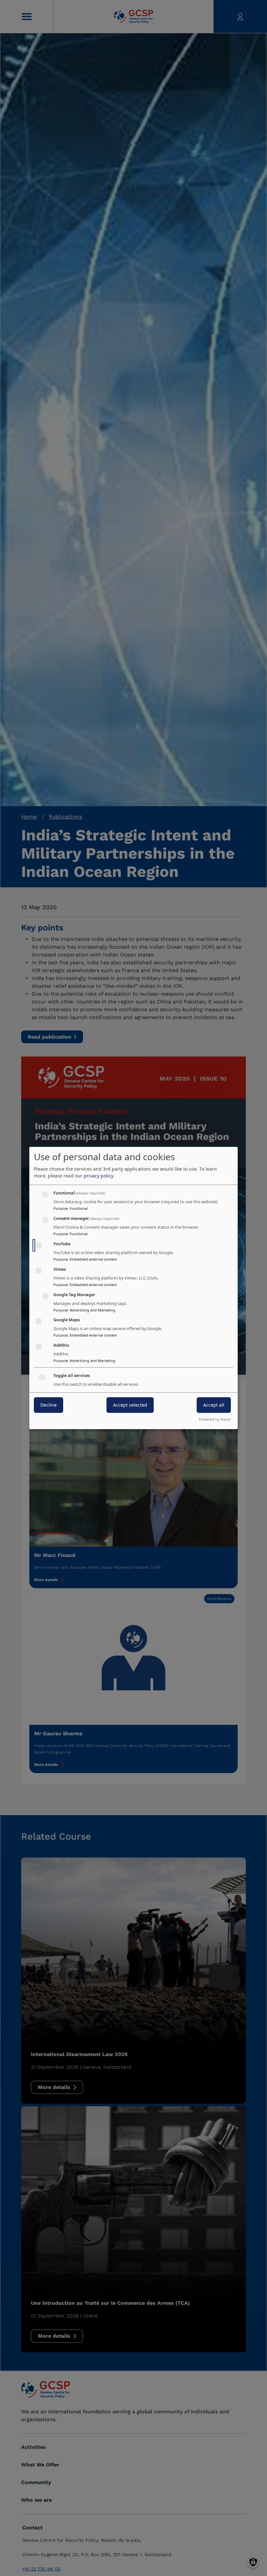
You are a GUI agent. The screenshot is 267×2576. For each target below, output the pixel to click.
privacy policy (98, 1176)
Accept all (214, 1405)
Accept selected (130, 1405)
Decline (49, 1405)
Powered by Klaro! (215, 1419)
